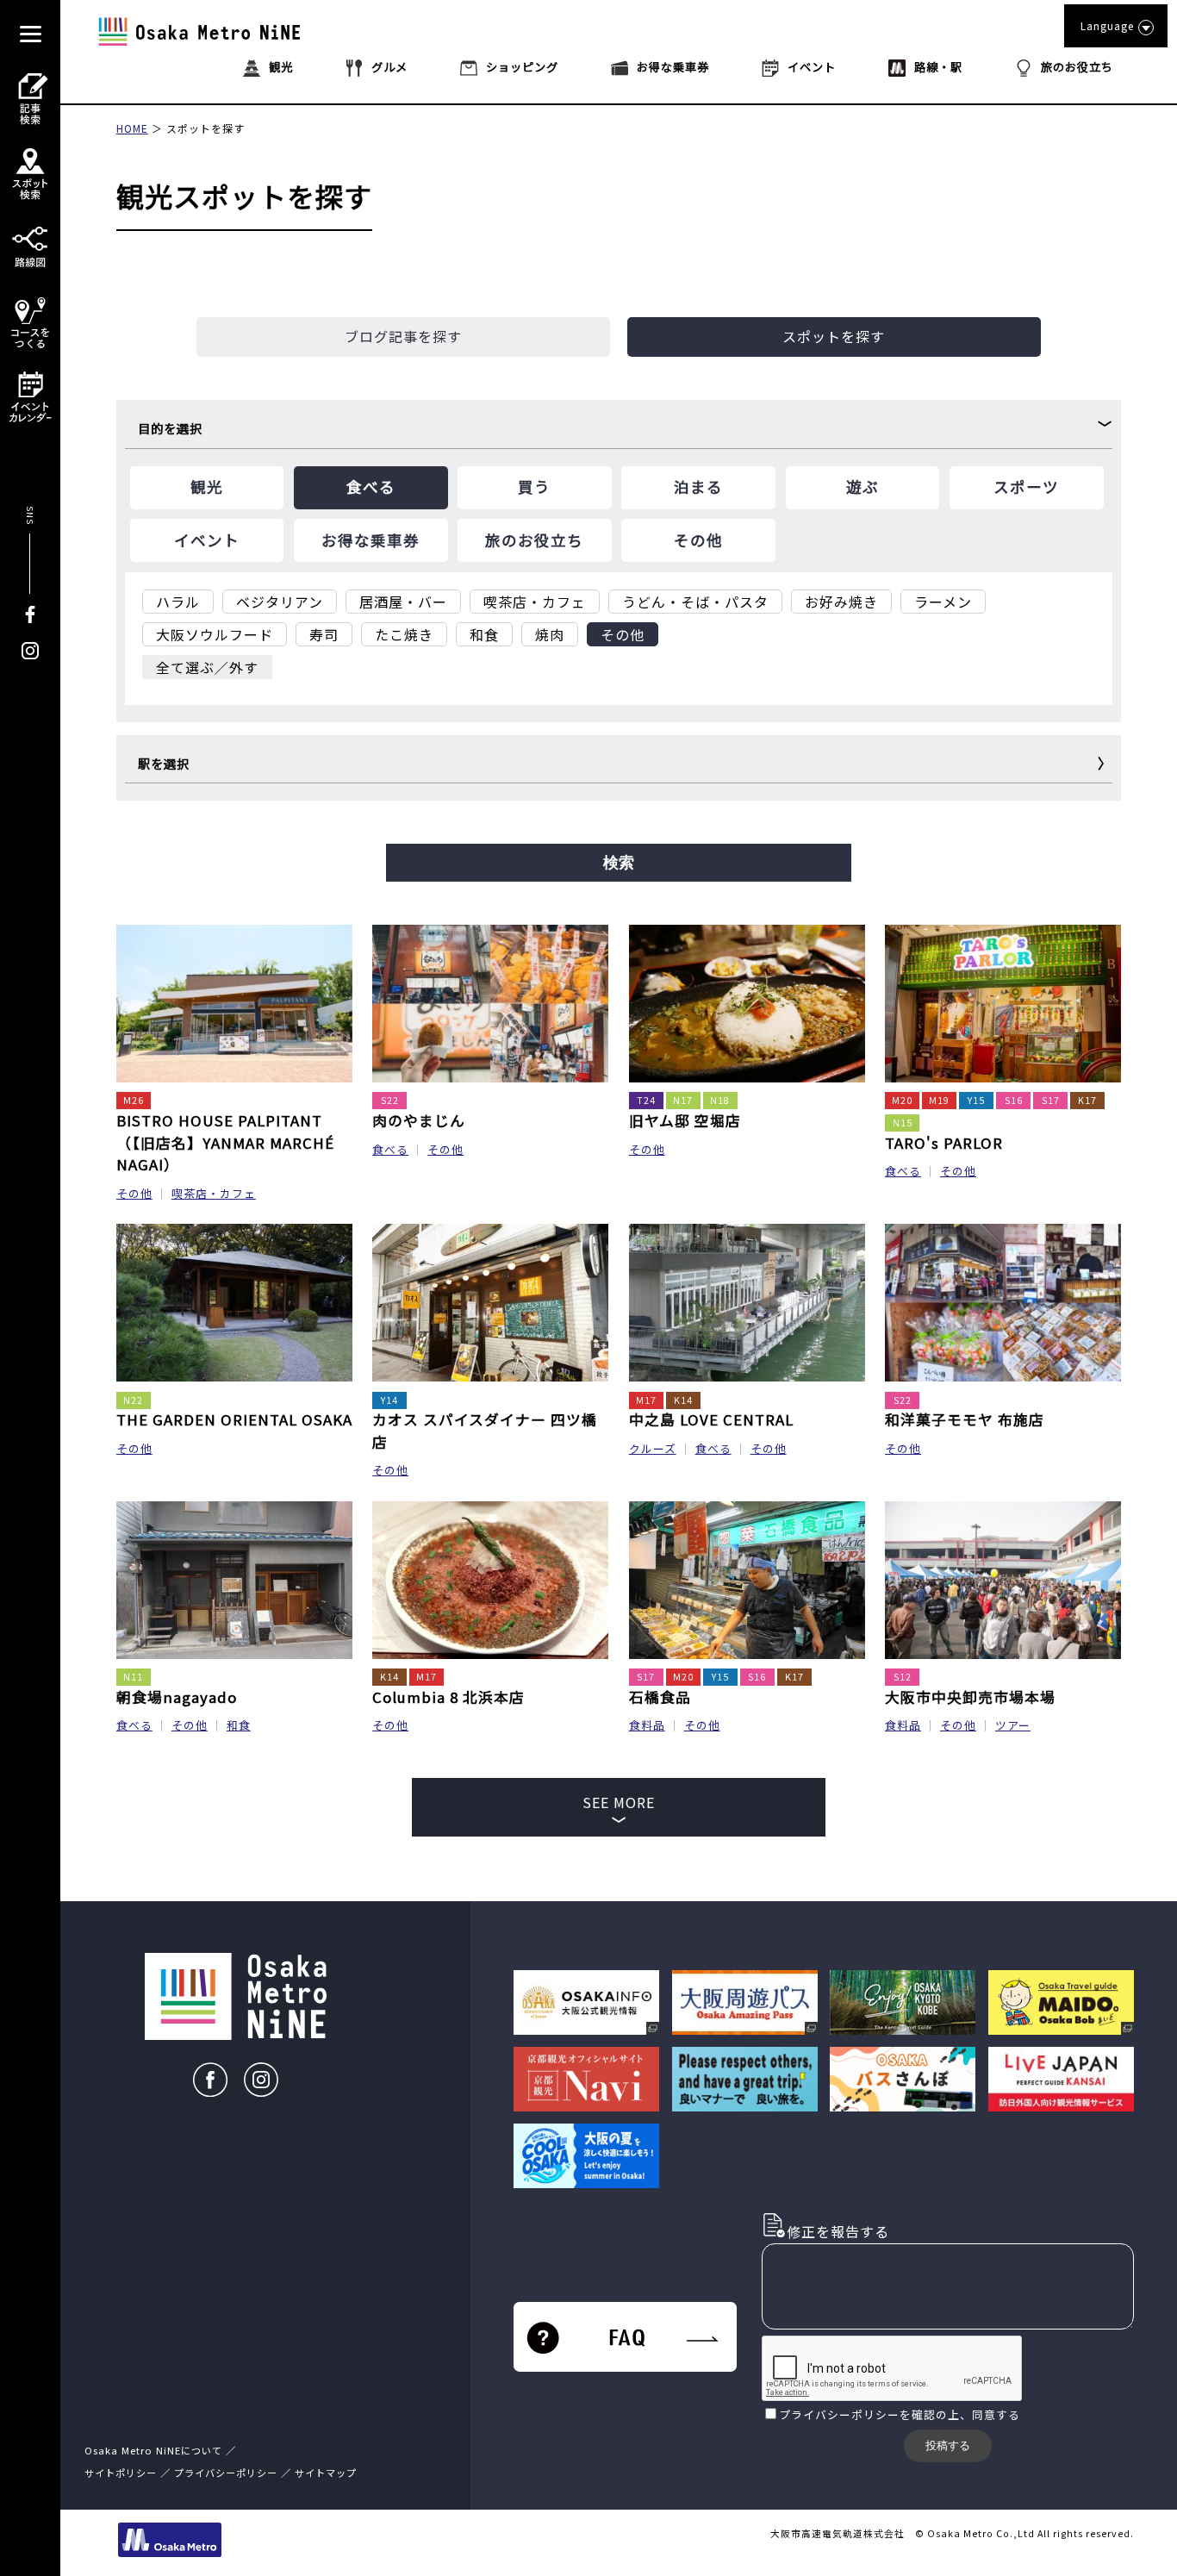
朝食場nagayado (177, 1697)
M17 (646, 1400)
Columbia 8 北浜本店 (448, 1697)
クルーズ (653, 1448)
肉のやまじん (419, 1120)
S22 (390, 1100)
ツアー (1013, 1725)
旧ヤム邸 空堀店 (685, 1120)
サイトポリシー (121, 2473)
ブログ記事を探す (403, 336)
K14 (683, 1400)
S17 (1051, 1100)
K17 (1087, 1100)
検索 (619, 863)
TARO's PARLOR (944, 1143)
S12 (903, 1677)
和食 (239, 1725)
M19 (939, 1100)
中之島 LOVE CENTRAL (711, 1419)
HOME (132, 128)
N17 (683, 1100)
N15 (903, 1123)
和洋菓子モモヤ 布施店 (965, 1419)
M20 (902, 1100)
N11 (133, 1677)
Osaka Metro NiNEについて (153, 2450)
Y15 (976, 1100)
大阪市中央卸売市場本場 (970, 1697)
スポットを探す (206, 128)
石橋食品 (660, 1697)
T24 (646, 1100)
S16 (1014, 1100)
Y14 (389, 1400)
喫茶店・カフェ (214, 1193)
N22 (133, 1400)
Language (1107, 25)
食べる (390, 1149)
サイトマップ (326, 2473)
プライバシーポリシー (839, 2414)
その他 (134, 1193)
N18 (720, 1100)
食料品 (647, 1725)
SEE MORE (619, 1802)
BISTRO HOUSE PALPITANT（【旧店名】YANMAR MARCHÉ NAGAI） (225, 1142)
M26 (134, 1100)
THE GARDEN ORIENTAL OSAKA (234, 1419)
